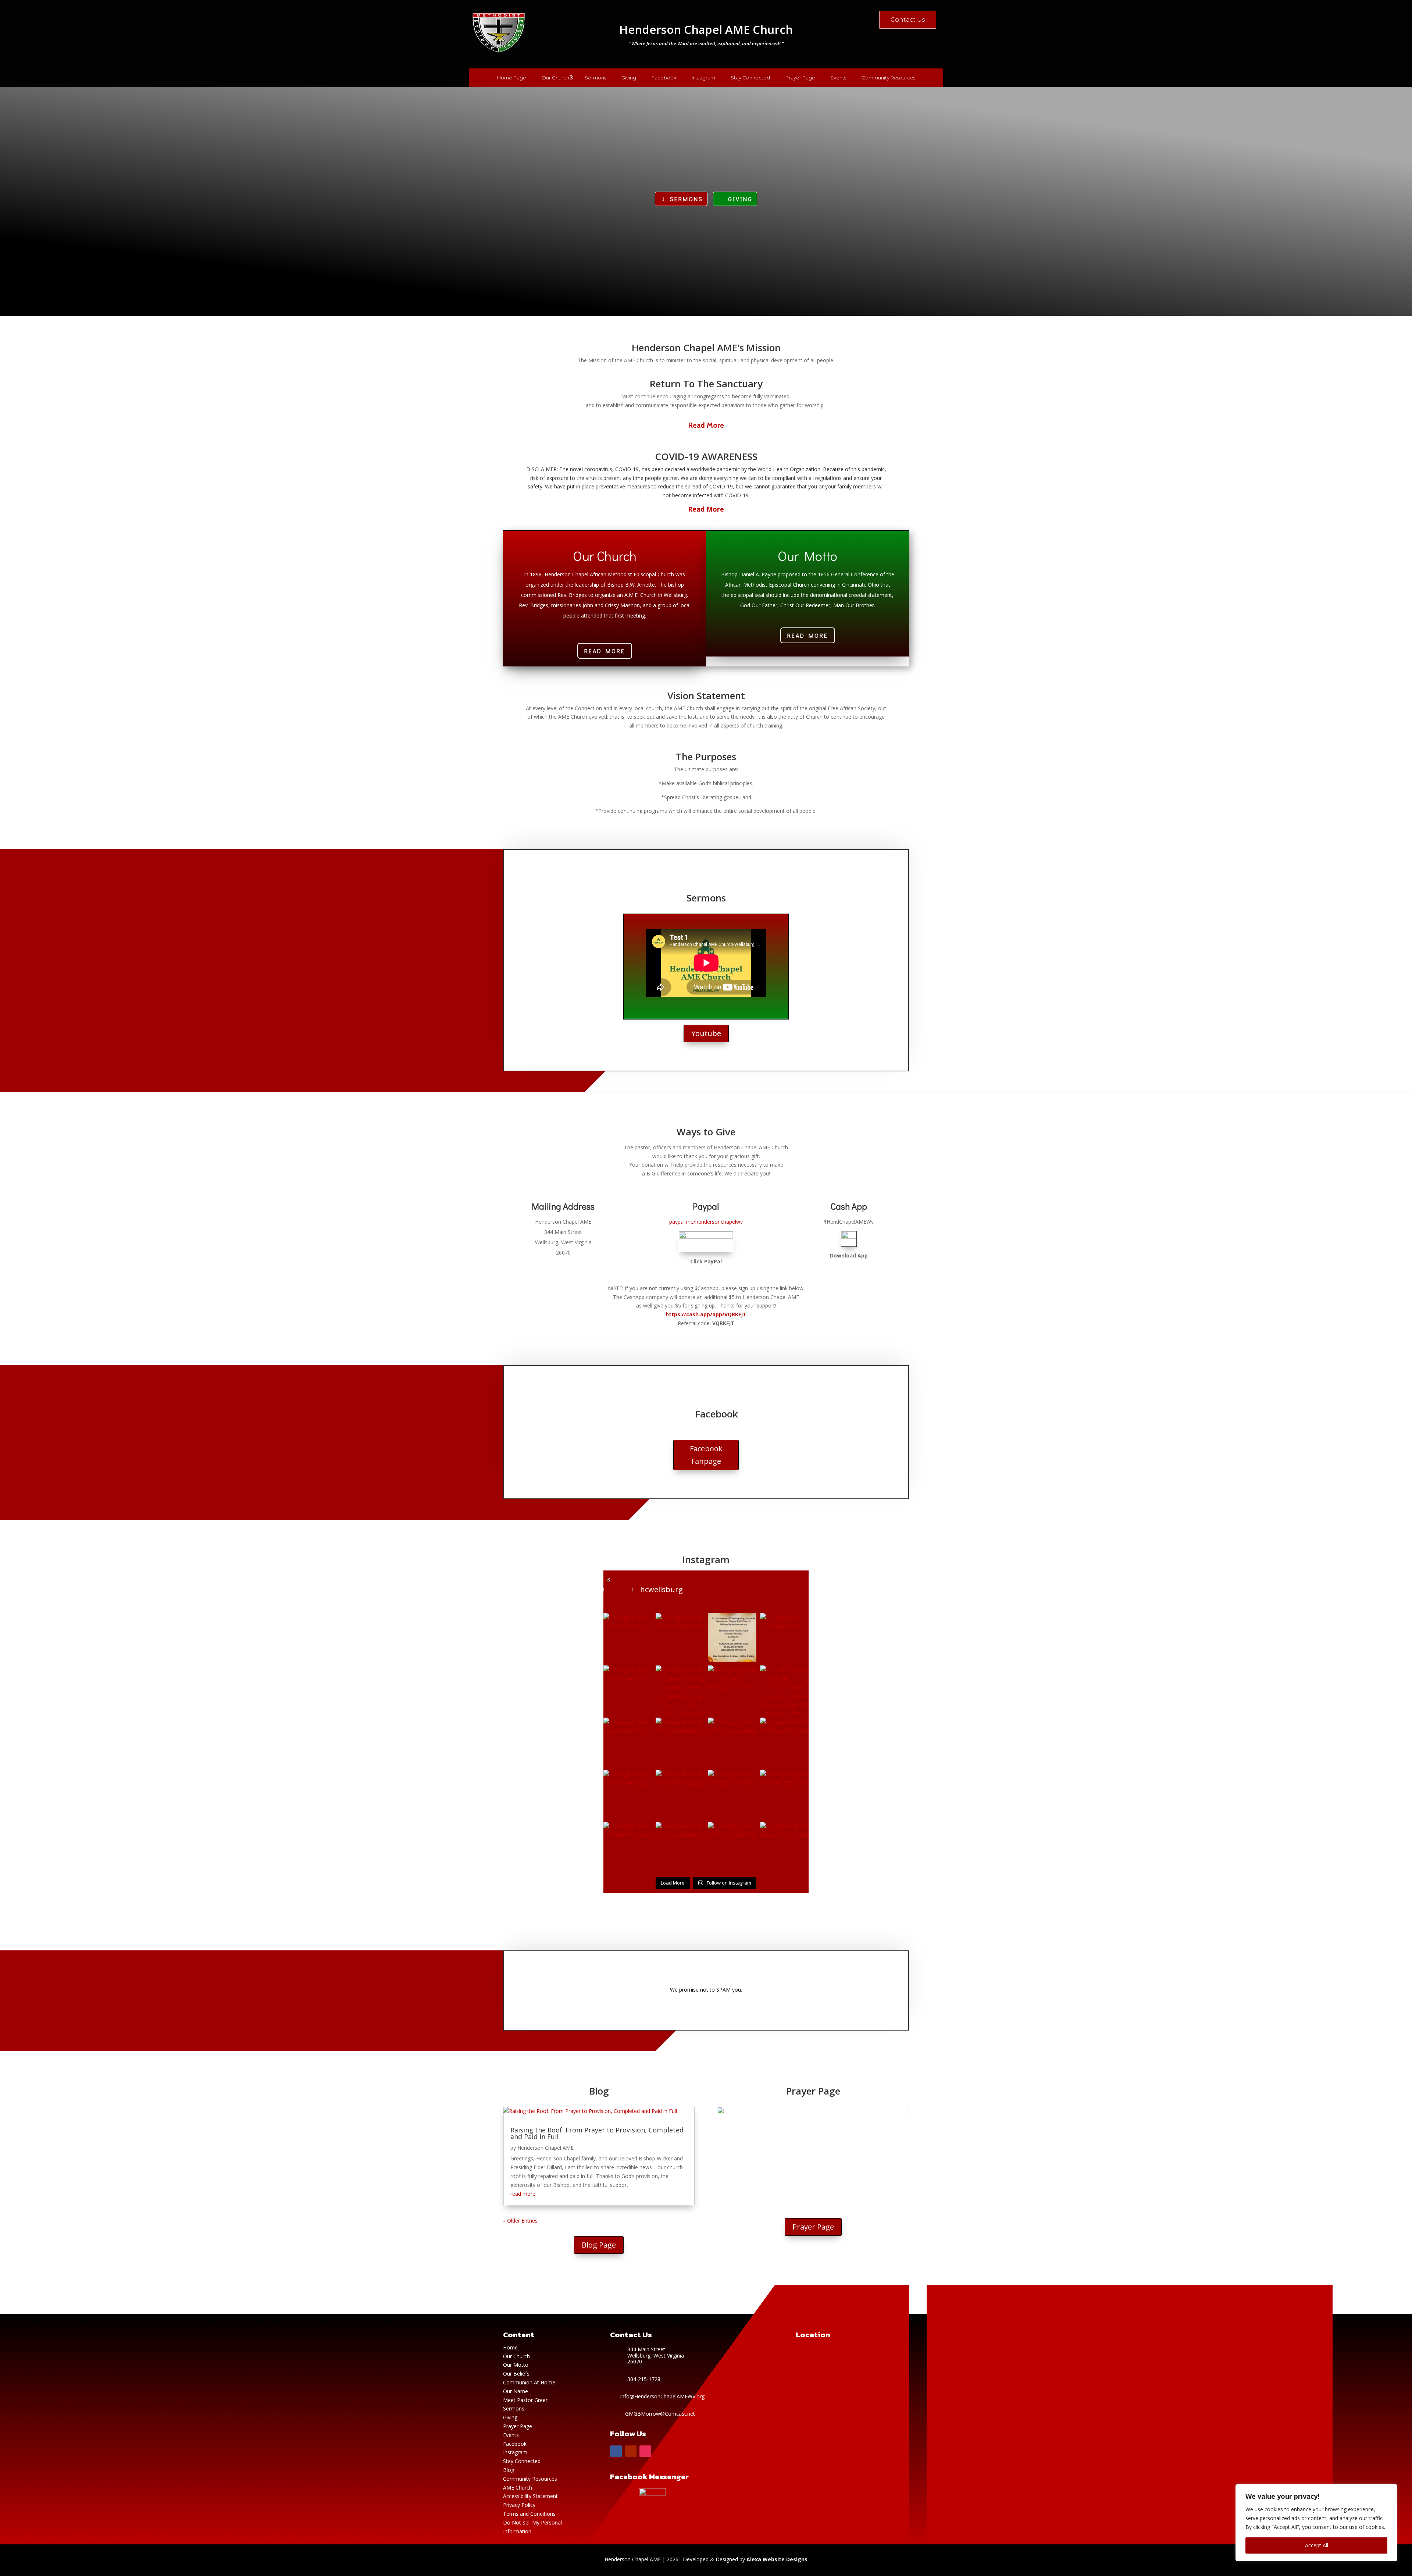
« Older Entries (520, 2221)
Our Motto (516, 2365)
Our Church (555, 78)
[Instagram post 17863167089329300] (628, 1690)
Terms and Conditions (529, 2514)
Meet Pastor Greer (525, 2400)
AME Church (518, 2488)
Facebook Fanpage (706, 1455)
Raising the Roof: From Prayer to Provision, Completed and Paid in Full (597, 2133)
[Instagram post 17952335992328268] (680, 1794)
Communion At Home (529, 2382)
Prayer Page (800, 78)
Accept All (1317, 2545)
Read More (706, 425)
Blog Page (599, 2245)
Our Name (516, 2391)
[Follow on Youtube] (631, 2451)
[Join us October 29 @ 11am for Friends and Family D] (732, 1637)
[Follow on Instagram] (645, 2451)
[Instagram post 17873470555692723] (784, 1794)
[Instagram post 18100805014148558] (784, 1846)
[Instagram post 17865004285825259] (732, 1846)
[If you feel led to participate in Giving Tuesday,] (680, 1690)
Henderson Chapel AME (545, 2148)
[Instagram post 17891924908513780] (784, 1742)
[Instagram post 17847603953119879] (628, 1846)
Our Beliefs (516, 2374)
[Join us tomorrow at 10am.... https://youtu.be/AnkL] (732, 1690)
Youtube (706, 1033)
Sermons (595, 78)
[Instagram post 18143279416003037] (628, 1794)
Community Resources (888, 78)
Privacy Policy (519, 2505)
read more (523, 2194)
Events (838, 78)
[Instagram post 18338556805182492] (680, 1637)
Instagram (703, 78)
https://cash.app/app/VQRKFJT (706, 1314)
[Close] (1390, 2490)
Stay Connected (750, 78)
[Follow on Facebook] (616, 2451)
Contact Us (908, 20)
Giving (629, 78)
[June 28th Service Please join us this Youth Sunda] (784, 1690)
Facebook (664, 78)
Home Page (512, 78)
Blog (509, 2470)
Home (511, 2347)
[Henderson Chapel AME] (784, 1637)
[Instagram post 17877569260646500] (732, 1742)
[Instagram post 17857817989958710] (628, 1742)
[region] (1316, 2523)
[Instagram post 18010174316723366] (628, 1637)
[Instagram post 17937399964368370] (680, 1742)
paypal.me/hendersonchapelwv (706, 1222)
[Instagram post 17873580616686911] (732, 1794)
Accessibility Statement (530, 2496)
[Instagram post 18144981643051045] (680, 1846)
